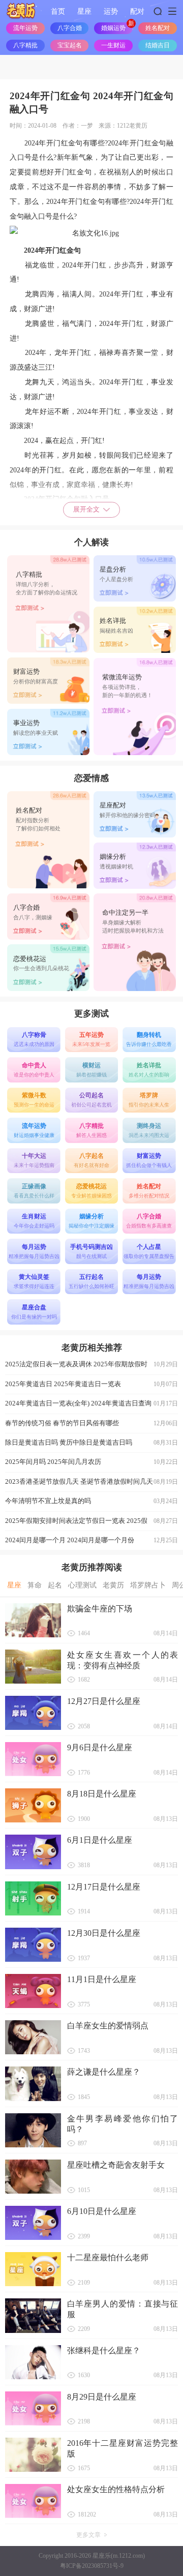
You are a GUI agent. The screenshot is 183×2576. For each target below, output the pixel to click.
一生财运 (113, 45)
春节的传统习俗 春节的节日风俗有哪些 (92, 1423)
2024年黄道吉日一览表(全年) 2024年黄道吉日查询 (92, 1403)
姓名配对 (158, 28)
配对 (137, 11)
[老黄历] (21, 11)
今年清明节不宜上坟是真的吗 (92, 1501)
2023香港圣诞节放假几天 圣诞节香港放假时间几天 (92, 1481)
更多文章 (88, 2535)
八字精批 (25, 45)
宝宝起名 (70, 45)
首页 (58, 11)
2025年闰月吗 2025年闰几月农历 (92, 1462)
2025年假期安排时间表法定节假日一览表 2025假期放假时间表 (92, 1524)
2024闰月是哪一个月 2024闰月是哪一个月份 (92, 1540)
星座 (84, 11)
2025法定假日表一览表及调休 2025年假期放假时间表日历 (92, 1367)
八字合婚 (70, 28)
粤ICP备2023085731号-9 (92, 2566)
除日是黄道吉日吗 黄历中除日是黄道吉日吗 (92, 1442)
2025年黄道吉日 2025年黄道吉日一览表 (92, 1384)
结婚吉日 (158, 45)
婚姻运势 (113, 28)
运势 (111, 11)
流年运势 (25, 28)
